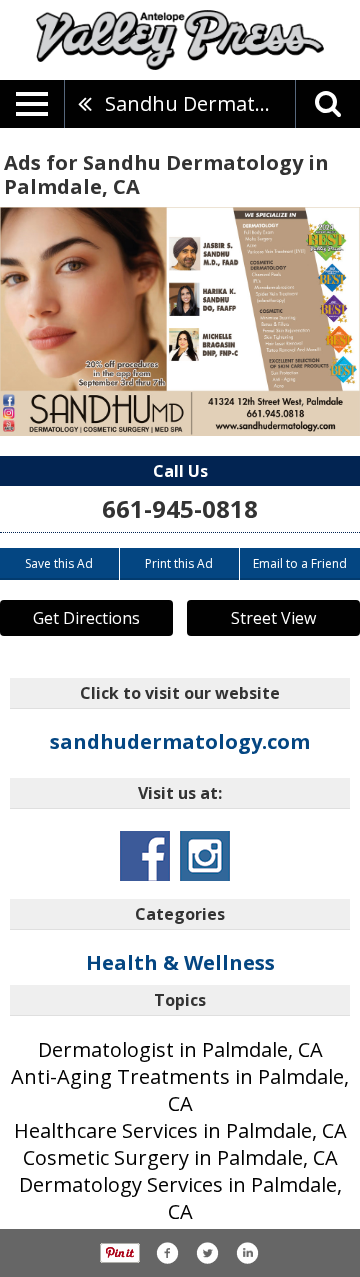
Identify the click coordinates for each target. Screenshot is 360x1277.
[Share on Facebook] (167, 1253)
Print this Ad (179, 563)
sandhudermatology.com (180, 741)
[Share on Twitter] (207, 1253)
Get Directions (86, 618)
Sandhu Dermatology (200, 103)
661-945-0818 (180, 508)
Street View (273, 618)
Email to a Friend (300, 563)
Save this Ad (59, 563)
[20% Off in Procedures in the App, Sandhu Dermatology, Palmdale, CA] (180, 321)
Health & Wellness (180, 962)
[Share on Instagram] (247, 1253)
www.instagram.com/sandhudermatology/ (205, 856)
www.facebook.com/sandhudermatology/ (145, 856)
